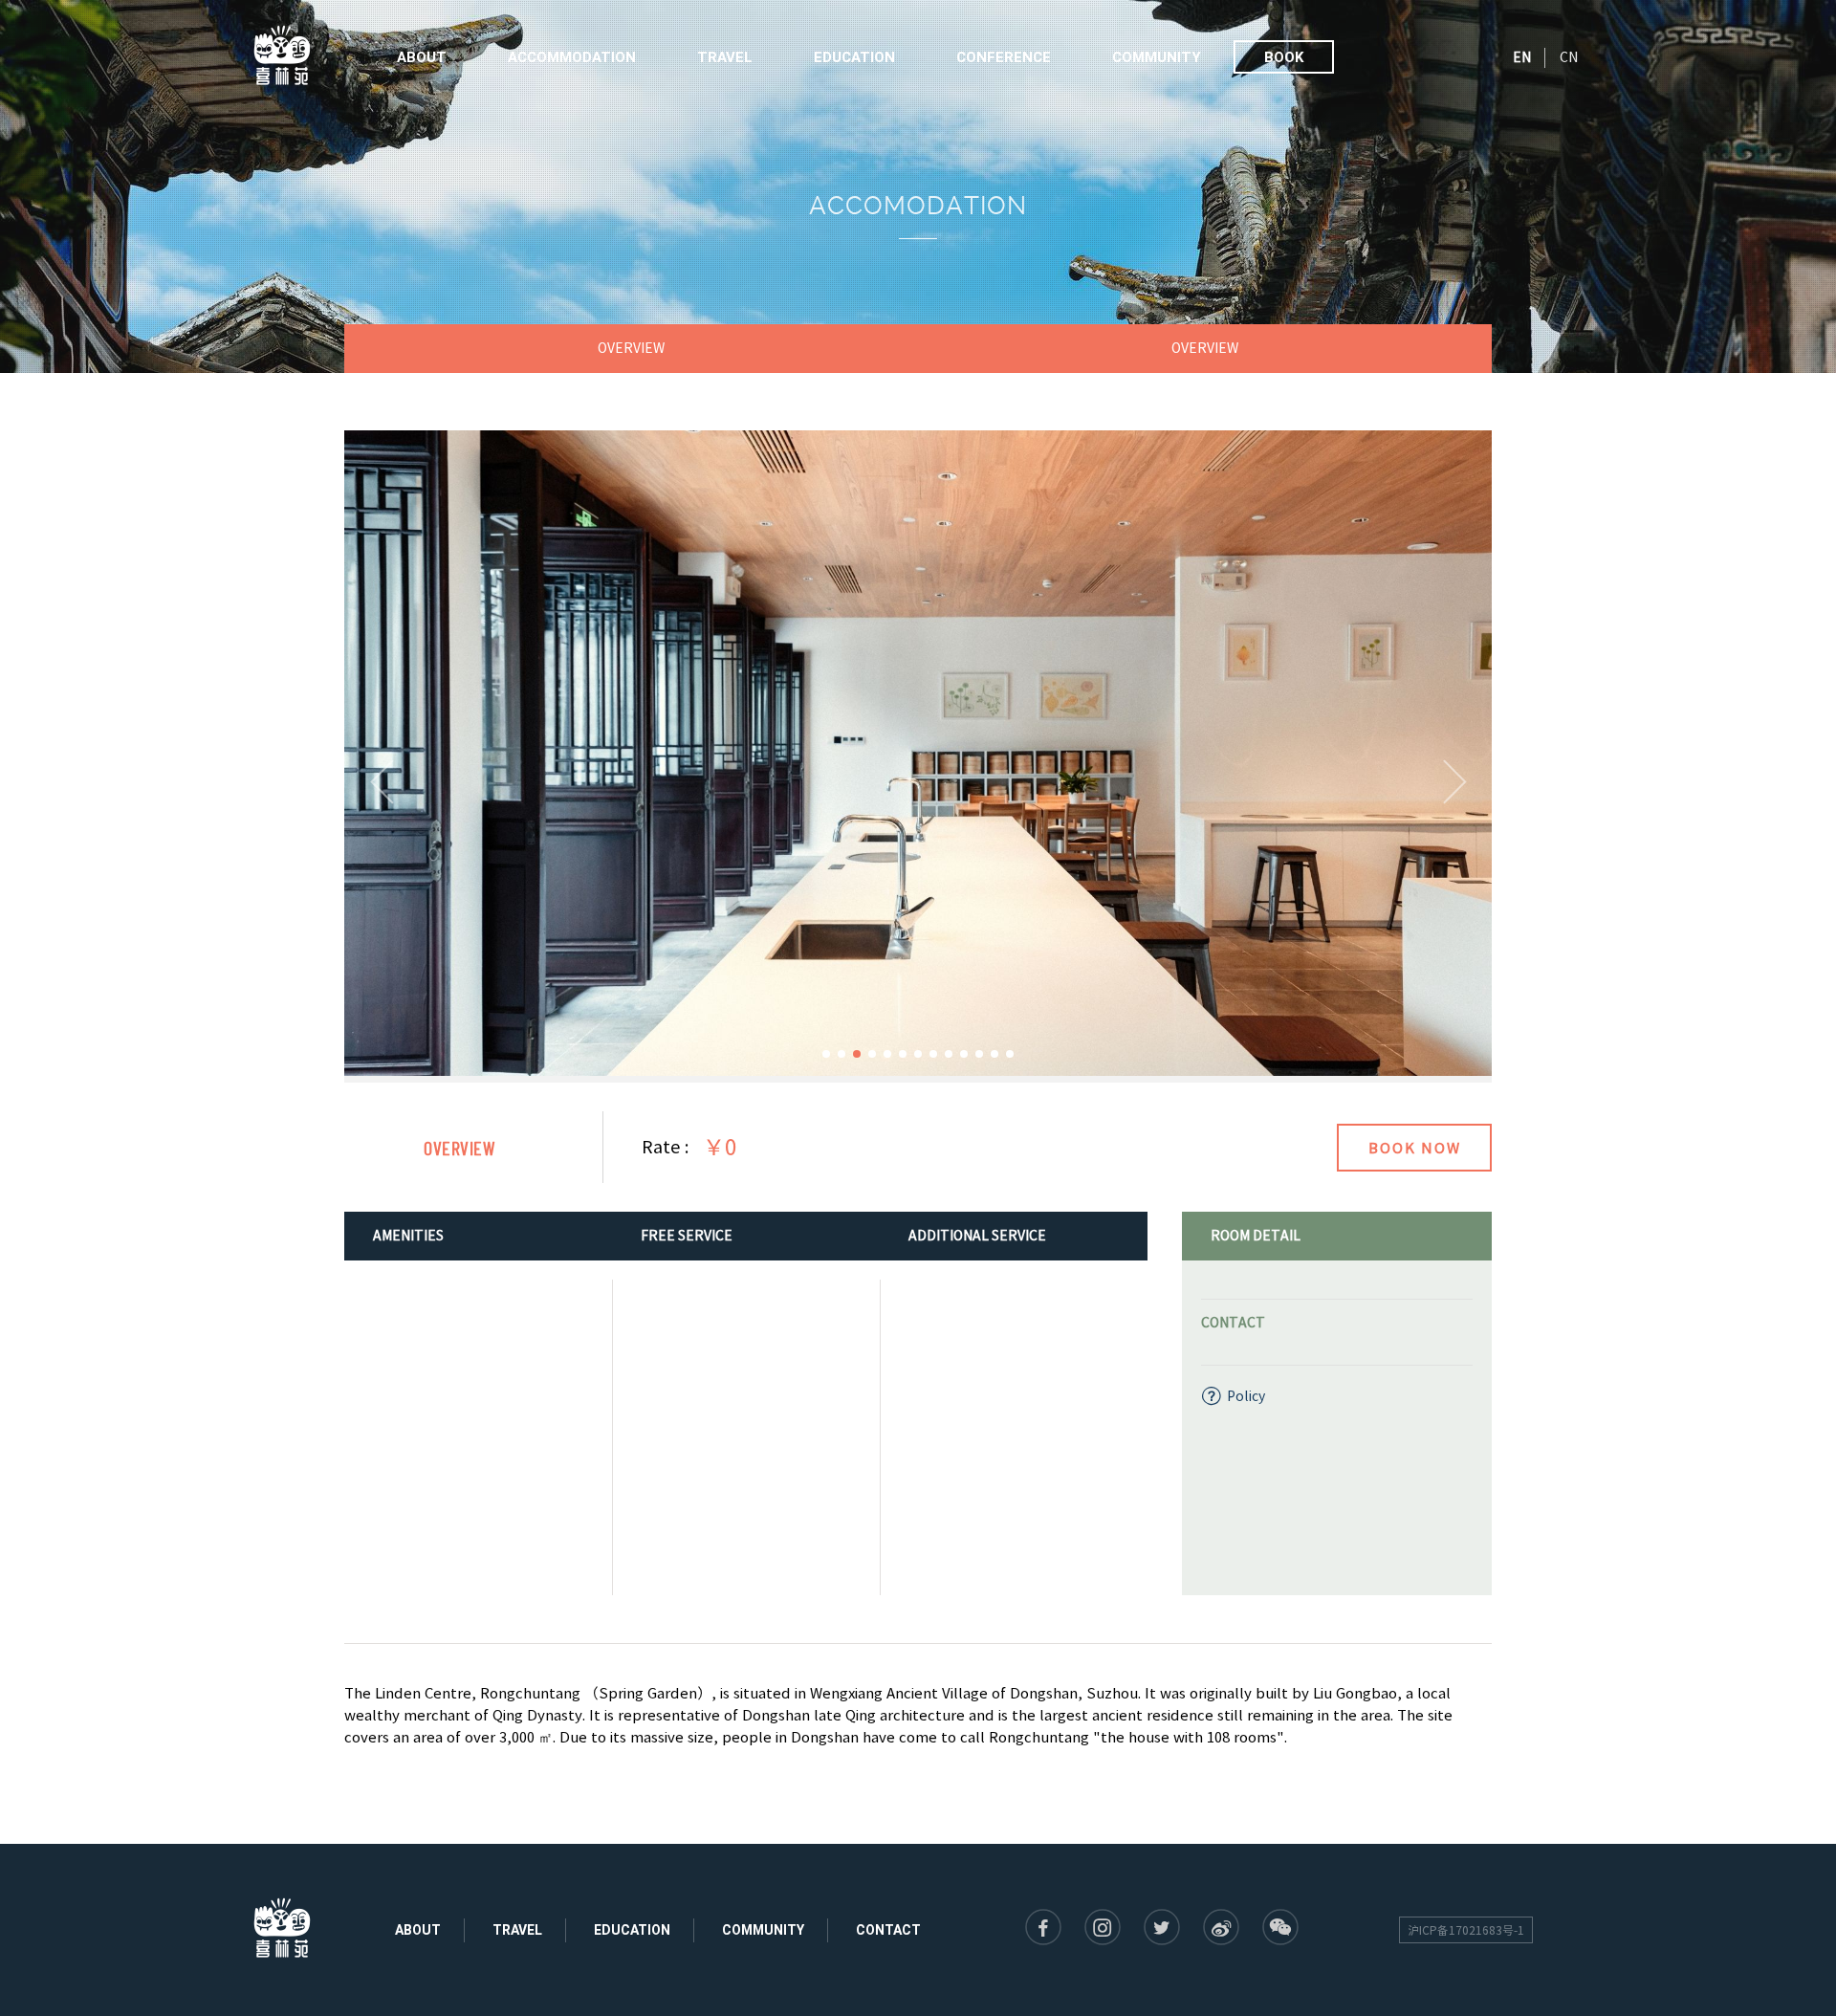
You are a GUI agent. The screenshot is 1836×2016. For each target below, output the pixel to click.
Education (854, 57)
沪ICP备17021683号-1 (1466, 1930)
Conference (1004, 57)
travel (517, 1930)
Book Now (1415, 1148)
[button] (382, 781)
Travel (725, 57)
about (418, 1930)
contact (888, 1930)
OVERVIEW (631, 348)
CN (1569, 57)
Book (1284, 57)
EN (1522, 57)
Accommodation (572, 57)
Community (1157, 57)
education (632, 1930)
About (422, 57)
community (763, 1930)
